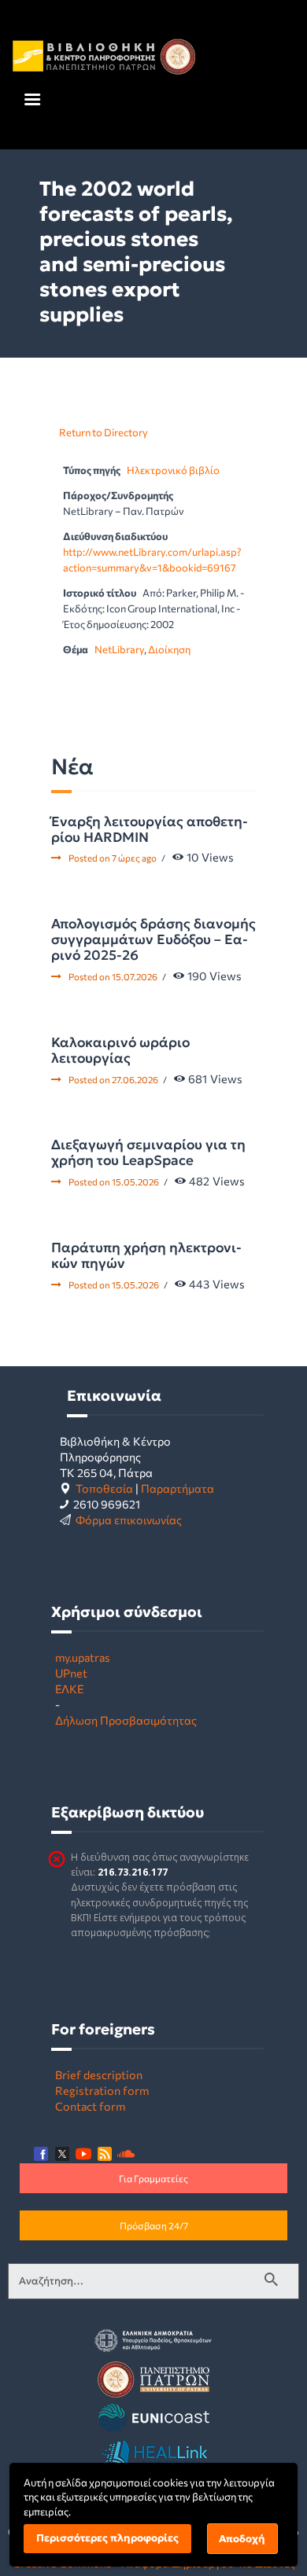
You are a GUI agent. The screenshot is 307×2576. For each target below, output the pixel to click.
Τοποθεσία (104, 1488)
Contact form (90, 2106)
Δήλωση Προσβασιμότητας (126, 1720)
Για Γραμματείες (153, 2178)
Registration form (102, 2090)
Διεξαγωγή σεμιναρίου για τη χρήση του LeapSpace (148, 1152)
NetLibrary (119, 649)
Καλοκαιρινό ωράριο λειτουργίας (120, 1050)
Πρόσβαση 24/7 (154, 2225)
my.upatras (83, 1657)
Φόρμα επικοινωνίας (129, 1520)
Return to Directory (104, 432)
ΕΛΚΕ (69, 1689)
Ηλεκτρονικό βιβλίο (173, 470)
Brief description (99, 2074)
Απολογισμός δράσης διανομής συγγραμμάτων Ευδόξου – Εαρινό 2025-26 (153, 939)
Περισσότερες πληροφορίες (107, 2538)
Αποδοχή (242, 2539)
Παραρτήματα (178, 1488)
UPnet (71, 1673)
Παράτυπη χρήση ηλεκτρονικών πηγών (146, 1255)
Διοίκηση (169, 649)
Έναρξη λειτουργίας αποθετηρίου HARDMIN (150, 829)
